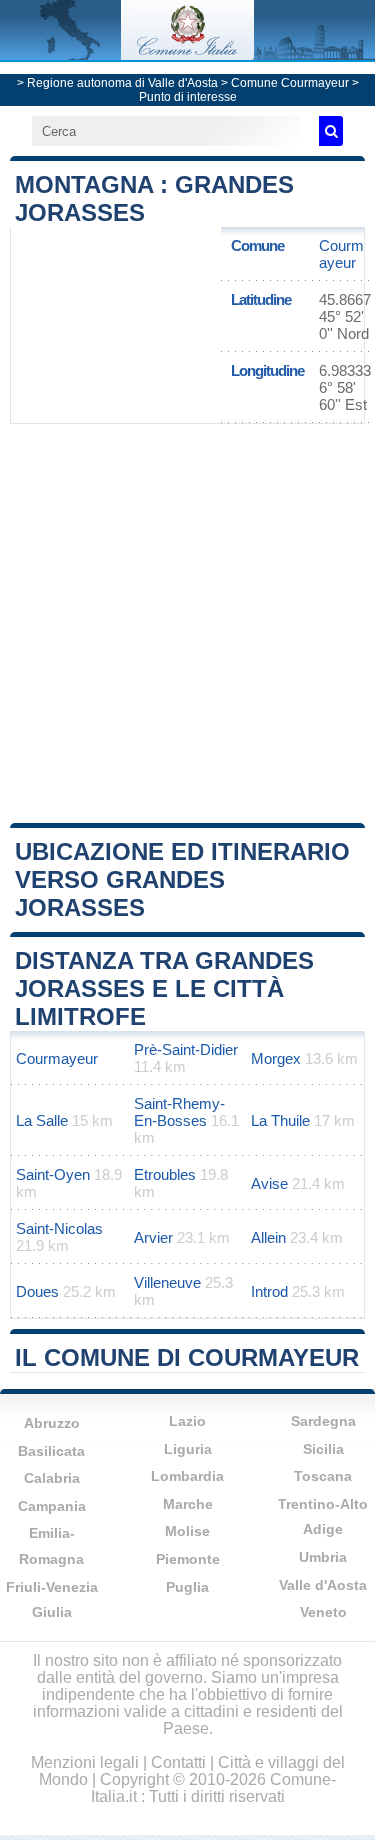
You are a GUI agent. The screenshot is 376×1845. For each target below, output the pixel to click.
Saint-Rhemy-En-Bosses (179, 1112)
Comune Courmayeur (290, 83)
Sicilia (323, 1449)
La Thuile (280, 1120)
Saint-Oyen (53, 1174)
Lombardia (187, 1476)
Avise (269, 1183)
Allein (268, 1237)
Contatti (178, 1762)
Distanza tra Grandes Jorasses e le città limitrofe (164, 988)
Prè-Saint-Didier (186, 1049)
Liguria (188, 1449)
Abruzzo (52, 1423)
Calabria (52, 1478)
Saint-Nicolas (59, 1228)
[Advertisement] (187, 621)
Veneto (323, 1612)
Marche (188, 1504)
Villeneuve (167, 1282)
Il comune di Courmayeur (187, 1357)
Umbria (323, 1557)
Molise (187, 1531)
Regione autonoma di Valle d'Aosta (122, 83)
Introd (269, 1291)
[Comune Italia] (187, 54)
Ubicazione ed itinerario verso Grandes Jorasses (182, 879)
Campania (52, 1506)
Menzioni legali (85, 1762)
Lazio (187, 1421)
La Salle (42, 1120)
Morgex (276, 1058)
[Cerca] (331, 131)
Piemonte (188, 1559)
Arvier (153, 1237)
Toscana (323, 1476)
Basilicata (51, 1451)
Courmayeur (341, 254)
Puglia (187, 1587)
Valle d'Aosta (323, 1585)
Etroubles (165, 1174)
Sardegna (323, 1421)
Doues (37, 1291)
